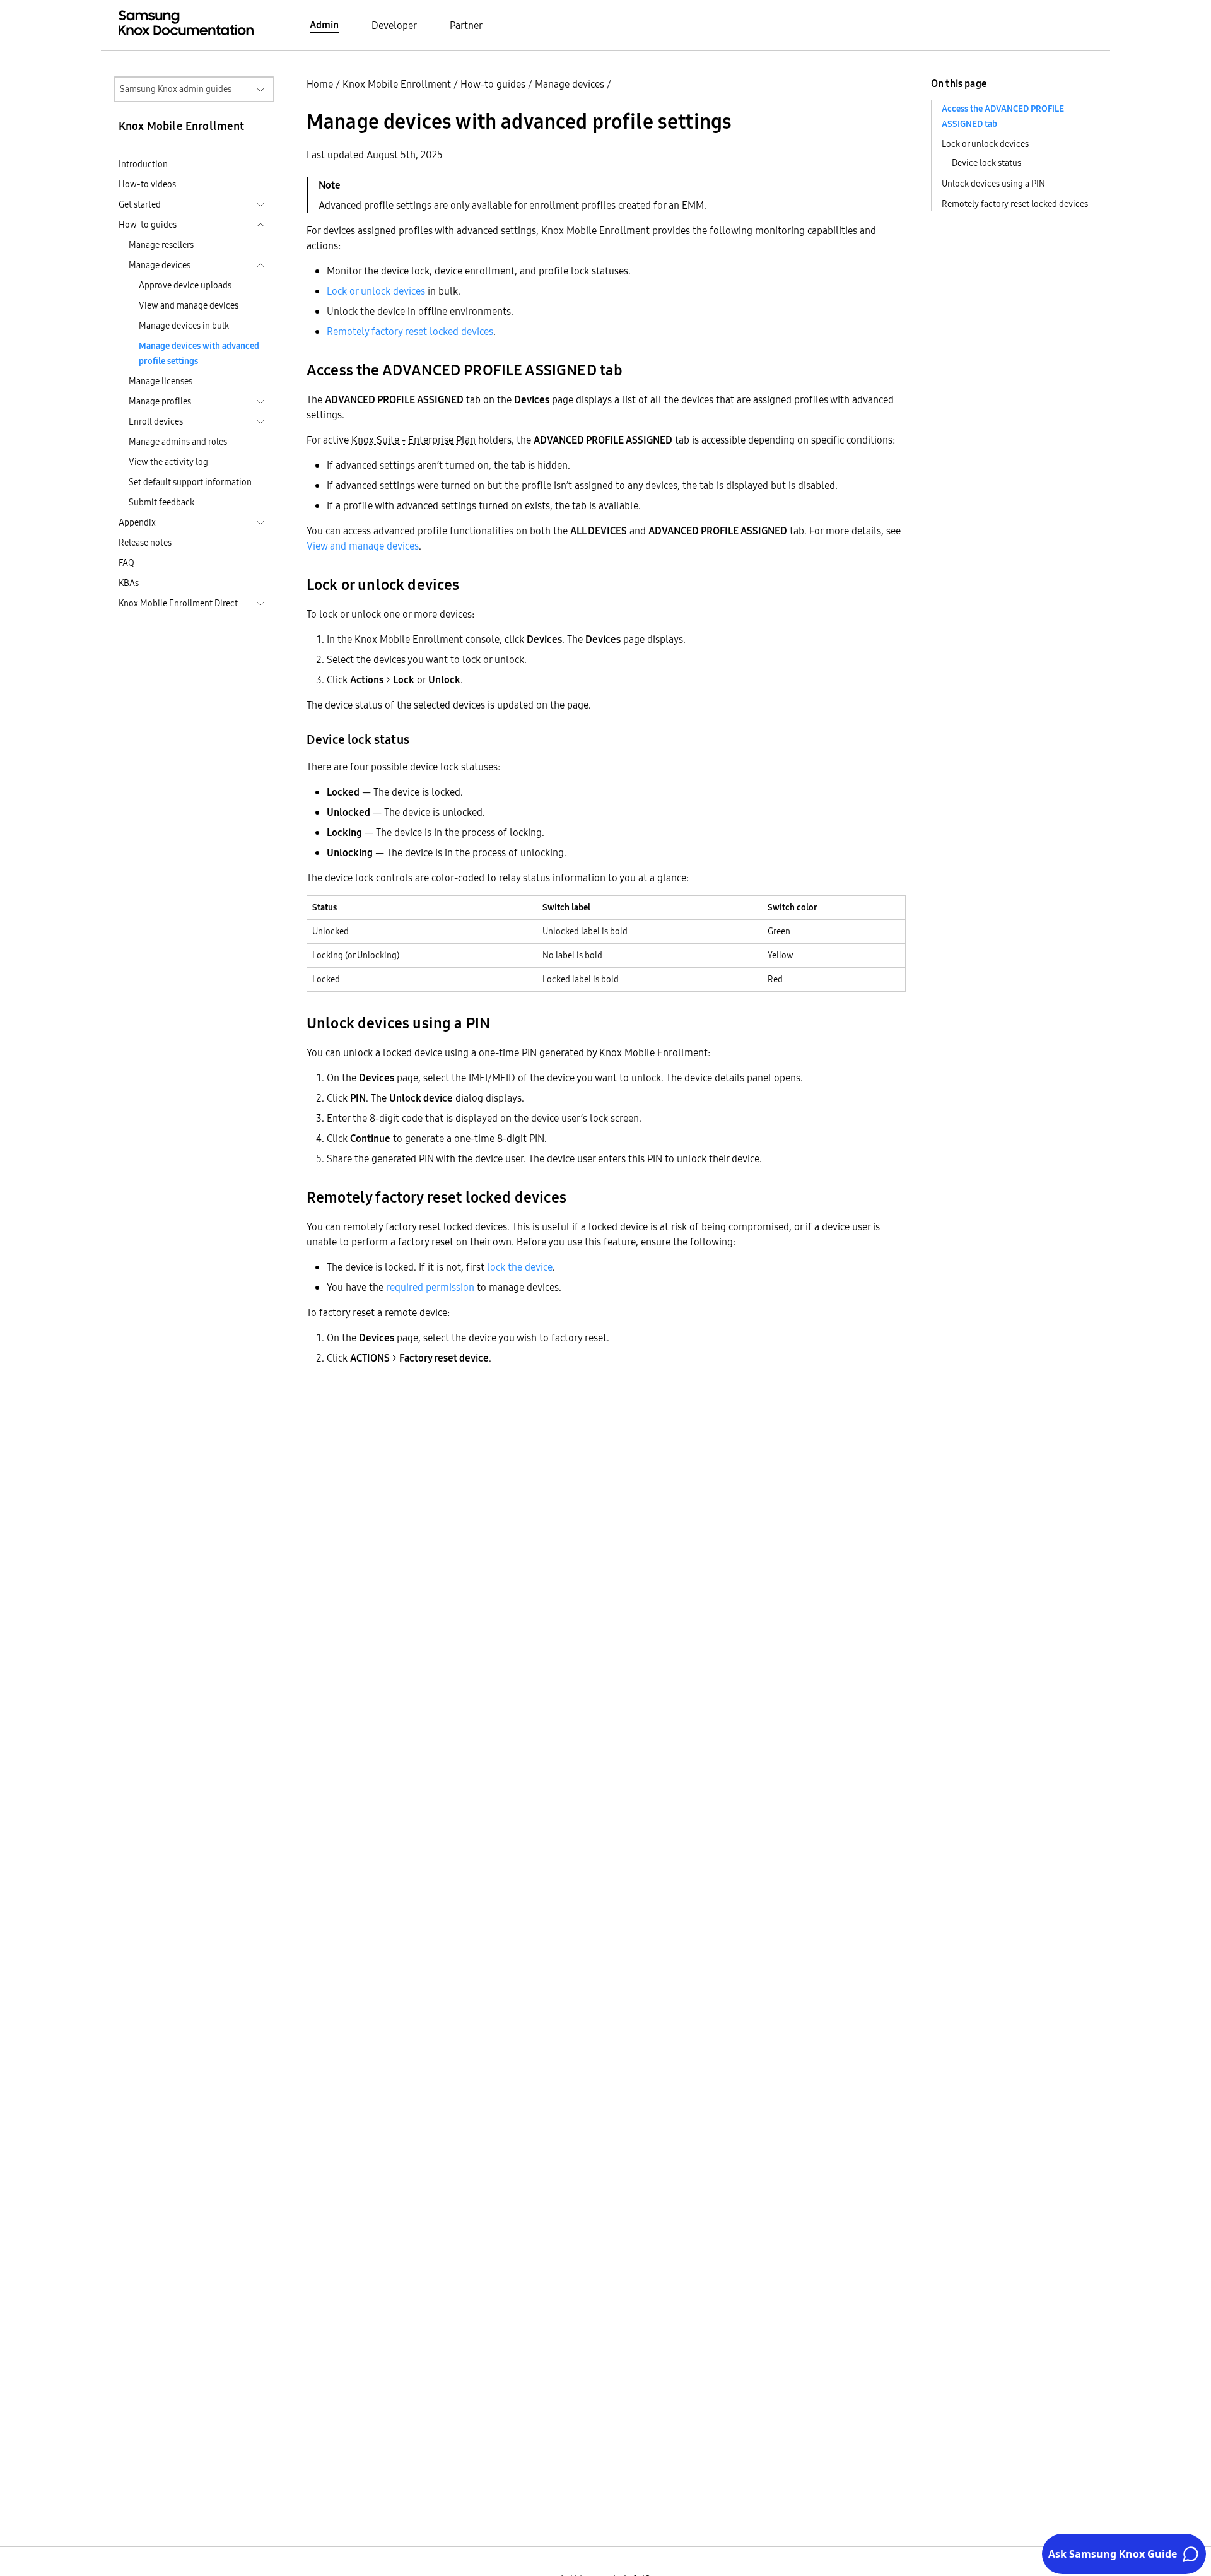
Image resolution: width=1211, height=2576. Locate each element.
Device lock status (986, 163)
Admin (324, 25)
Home (320, 84)
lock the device (520, 1267)
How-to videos (147, 184)
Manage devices (570, 84)
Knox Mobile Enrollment (397, 84)
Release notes (145, 543)
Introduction (143, 164)
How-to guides (493, 84)
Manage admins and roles (178, 442)
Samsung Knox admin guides (176, 89)
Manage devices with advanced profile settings (199, 353)
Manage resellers (161, 245)
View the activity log (168, 462)
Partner (466, 25)
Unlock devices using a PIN (993, 184)
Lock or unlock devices (376, 291)
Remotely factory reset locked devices (410, 331)
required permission (430, 1287)
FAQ (126, 563)
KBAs (129, 583)
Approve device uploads (185, 285)
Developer (394, 25)
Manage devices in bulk (184, 326)
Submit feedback (161, 502)
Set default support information (190, 482)
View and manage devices (189, 305)
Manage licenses (161, 381)
